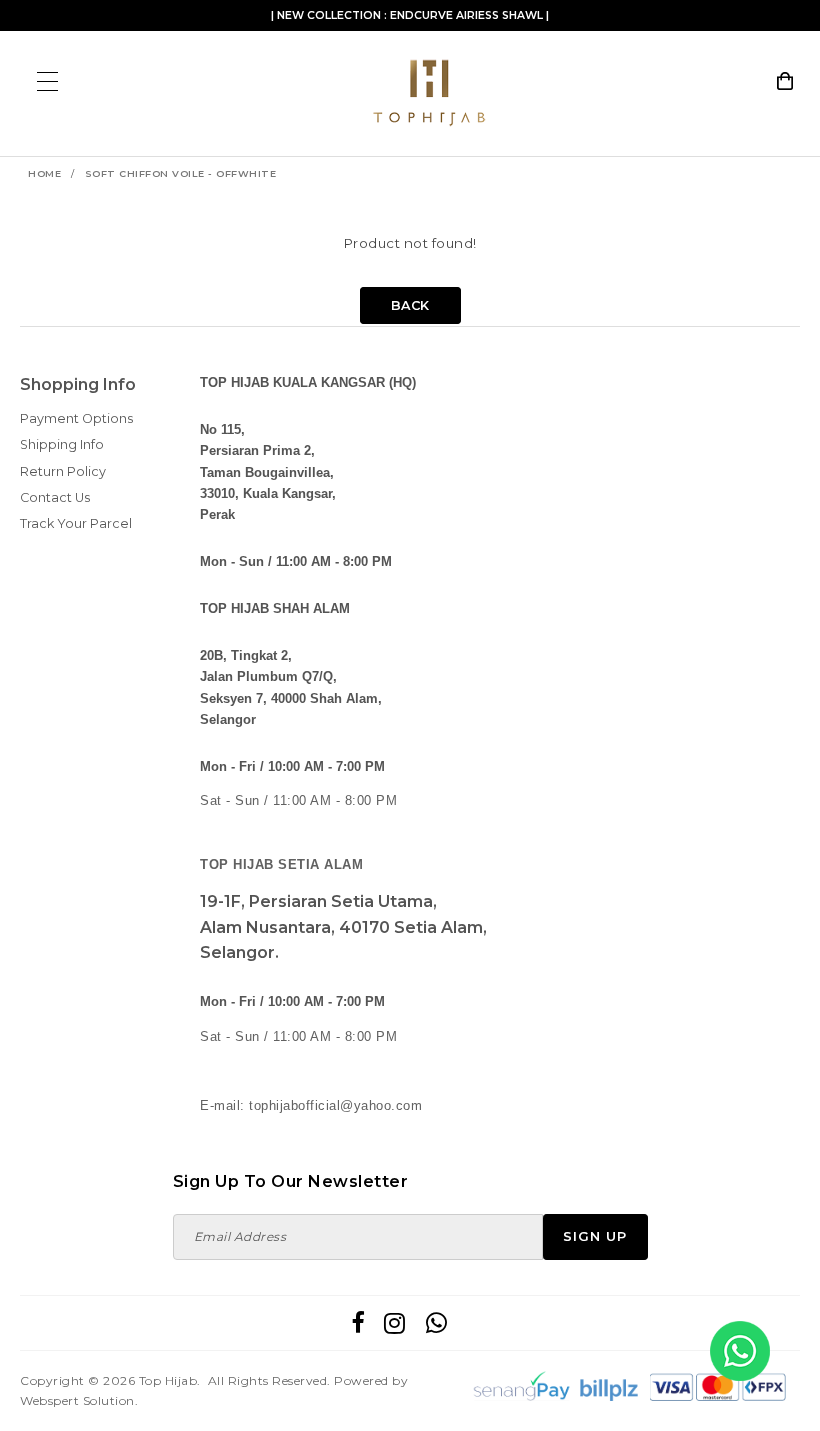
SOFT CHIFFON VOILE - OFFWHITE (181, 173)
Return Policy (63, 471)
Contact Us (55, 497)
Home (44, 173)
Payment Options (76, 418)
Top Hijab (168, 1380)
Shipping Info (62, 444)
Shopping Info (78, 384)
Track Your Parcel (76, 523)
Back (410, 305)
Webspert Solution (77, 1400)
